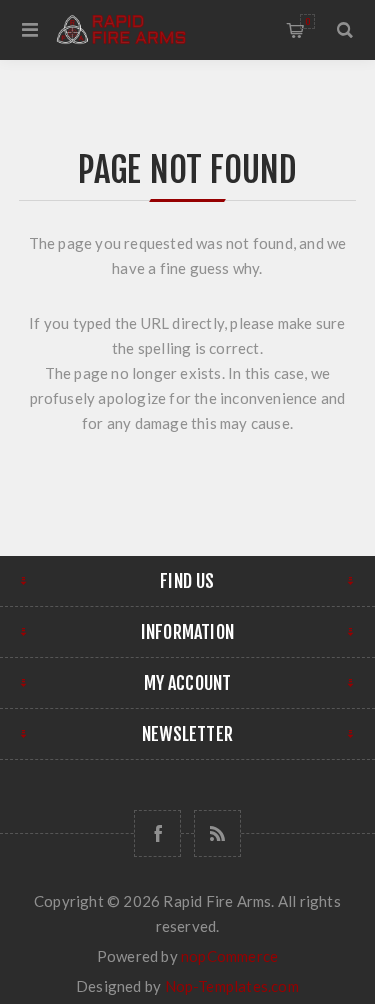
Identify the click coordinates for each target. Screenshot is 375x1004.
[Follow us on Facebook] (157, 833)
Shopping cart (307, 21)
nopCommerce (229, 956)
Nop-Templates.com (232, 986)
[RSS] (217, 833)
